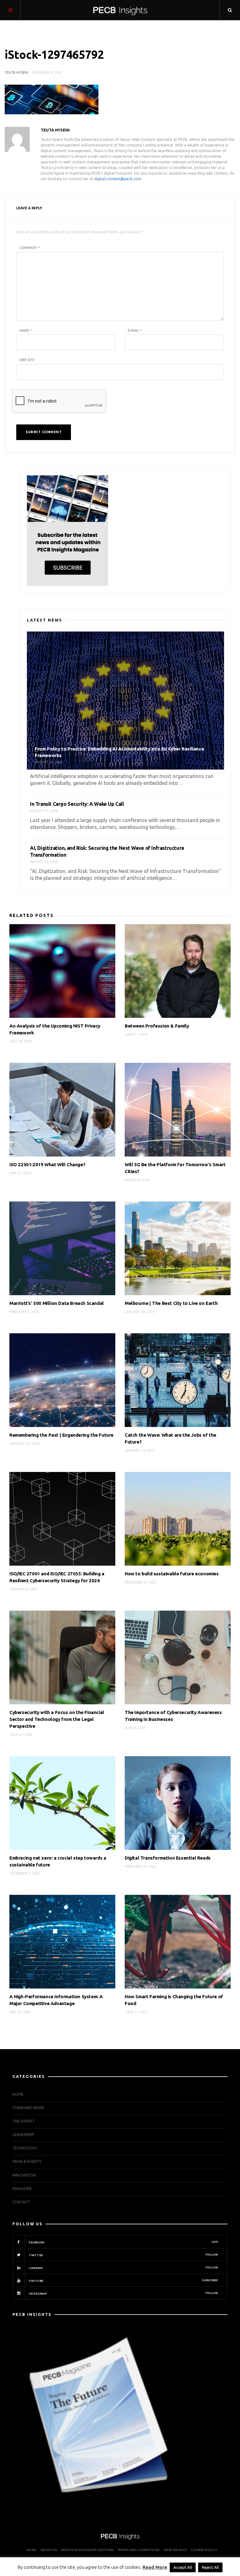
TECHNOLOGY (25, 2148)
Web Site (27, 360)
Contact (21, 2202)
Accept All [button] (183, 2567)
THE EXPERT (24, 2121)
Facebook (123, 2242)
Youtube (123, 2281)
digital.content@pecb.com (118, 179)
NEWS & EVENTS (27, 2161)
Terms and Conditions (139, 2550)
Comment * (30, 248)
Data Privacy (175, 2550)
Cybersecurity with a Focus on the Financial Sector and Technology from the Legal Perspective (57, 1719)
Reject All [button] (210, 2567)
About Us (49, 2550)
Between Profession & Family (157, 1026)
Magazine (22, 2189)
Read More (155, 2567)
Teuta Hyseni (16, 72)
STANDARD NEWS (28, 2108)
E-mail (135, 330)
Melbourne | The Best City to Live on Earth (171, 1303)
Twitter (123, 2255)
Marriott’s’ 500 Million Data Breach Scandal (57, 1303)
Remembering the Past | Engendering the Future (61, 1435)
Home (18, 2094)
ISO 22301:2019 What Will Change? (47, 1164)
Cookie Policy (204, 2550)
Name (25, 330)
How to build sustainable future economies (172, 1574)
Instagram (123, 2293)
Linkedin (123, 2268)
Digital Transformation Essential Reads (168, 1858)
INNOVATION (24, 2175)
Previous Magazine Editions (87, 2550)
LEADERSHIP (23, 2135)
